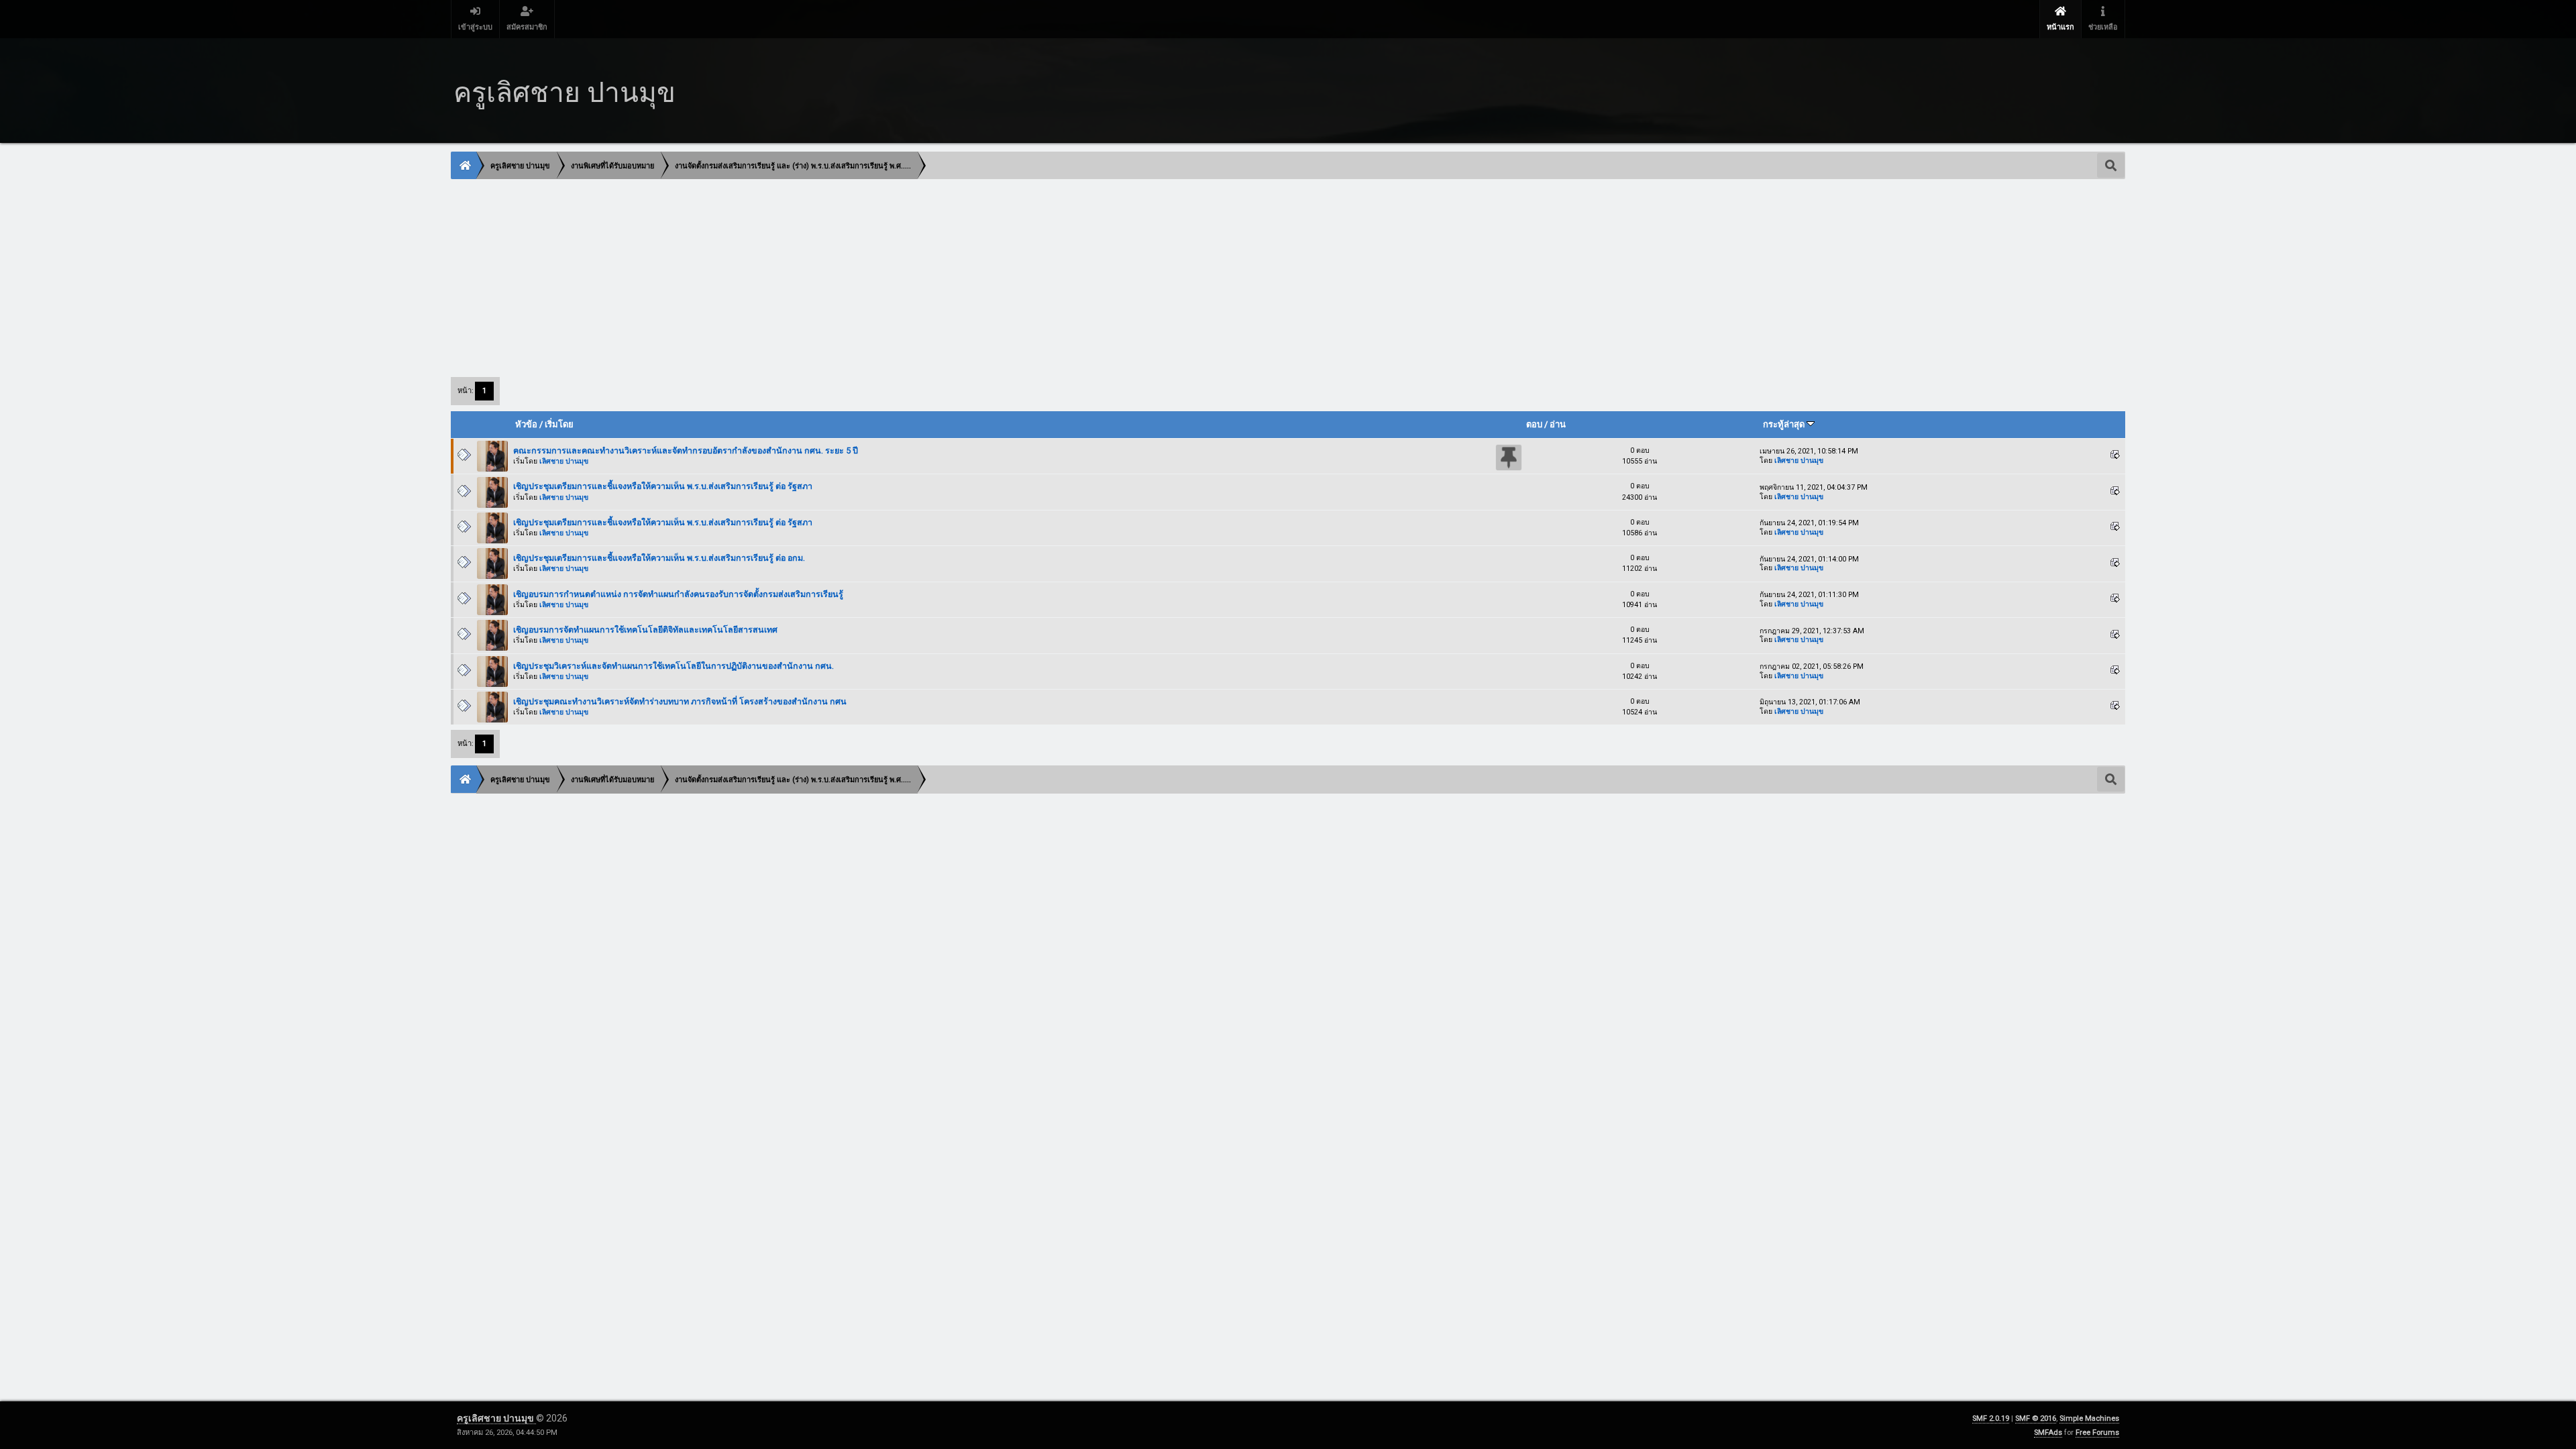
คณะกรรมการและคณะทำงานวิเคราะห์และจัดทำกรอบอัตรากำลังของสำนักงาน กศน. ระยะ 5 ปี (686, 450)
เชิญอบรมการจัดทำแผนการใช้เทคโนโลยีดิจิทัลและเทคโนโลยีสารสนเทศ (645, 630)
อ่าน (1558, 424)
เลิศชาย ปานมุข (564, 461)
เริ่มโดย (559, 424)
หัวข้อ (526, 424)
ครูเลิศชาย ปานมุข (496, 1418)
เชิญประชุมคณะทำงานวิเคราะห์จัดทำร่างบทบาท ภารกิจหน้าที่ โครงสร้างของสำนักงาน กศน (680, 701)
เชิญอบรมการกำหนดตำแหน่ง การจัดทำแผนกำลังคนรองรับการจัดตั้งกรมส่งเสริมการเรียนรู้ (678, 594)
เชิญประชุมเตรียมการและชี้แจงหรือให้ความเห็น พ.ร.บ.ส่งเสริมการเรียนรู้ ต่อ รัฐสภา (663, 486)
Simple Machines (2089, 1418)
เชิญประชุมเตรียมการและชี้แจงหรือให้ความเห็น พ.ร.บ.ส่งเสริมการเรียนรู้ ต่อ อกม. (659, 558)
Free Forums (2097, 1433)
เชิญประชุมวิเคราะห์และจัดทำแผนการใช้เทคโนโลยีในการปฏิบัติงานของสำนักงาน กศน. (674, 666)
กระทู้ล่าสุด (1785, 424)
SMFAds (2048, 1433)
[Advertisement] (854, 277)
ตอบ (1534, 424)
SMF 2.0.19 (1991, 1418)
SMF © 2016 (2036, 1418)
